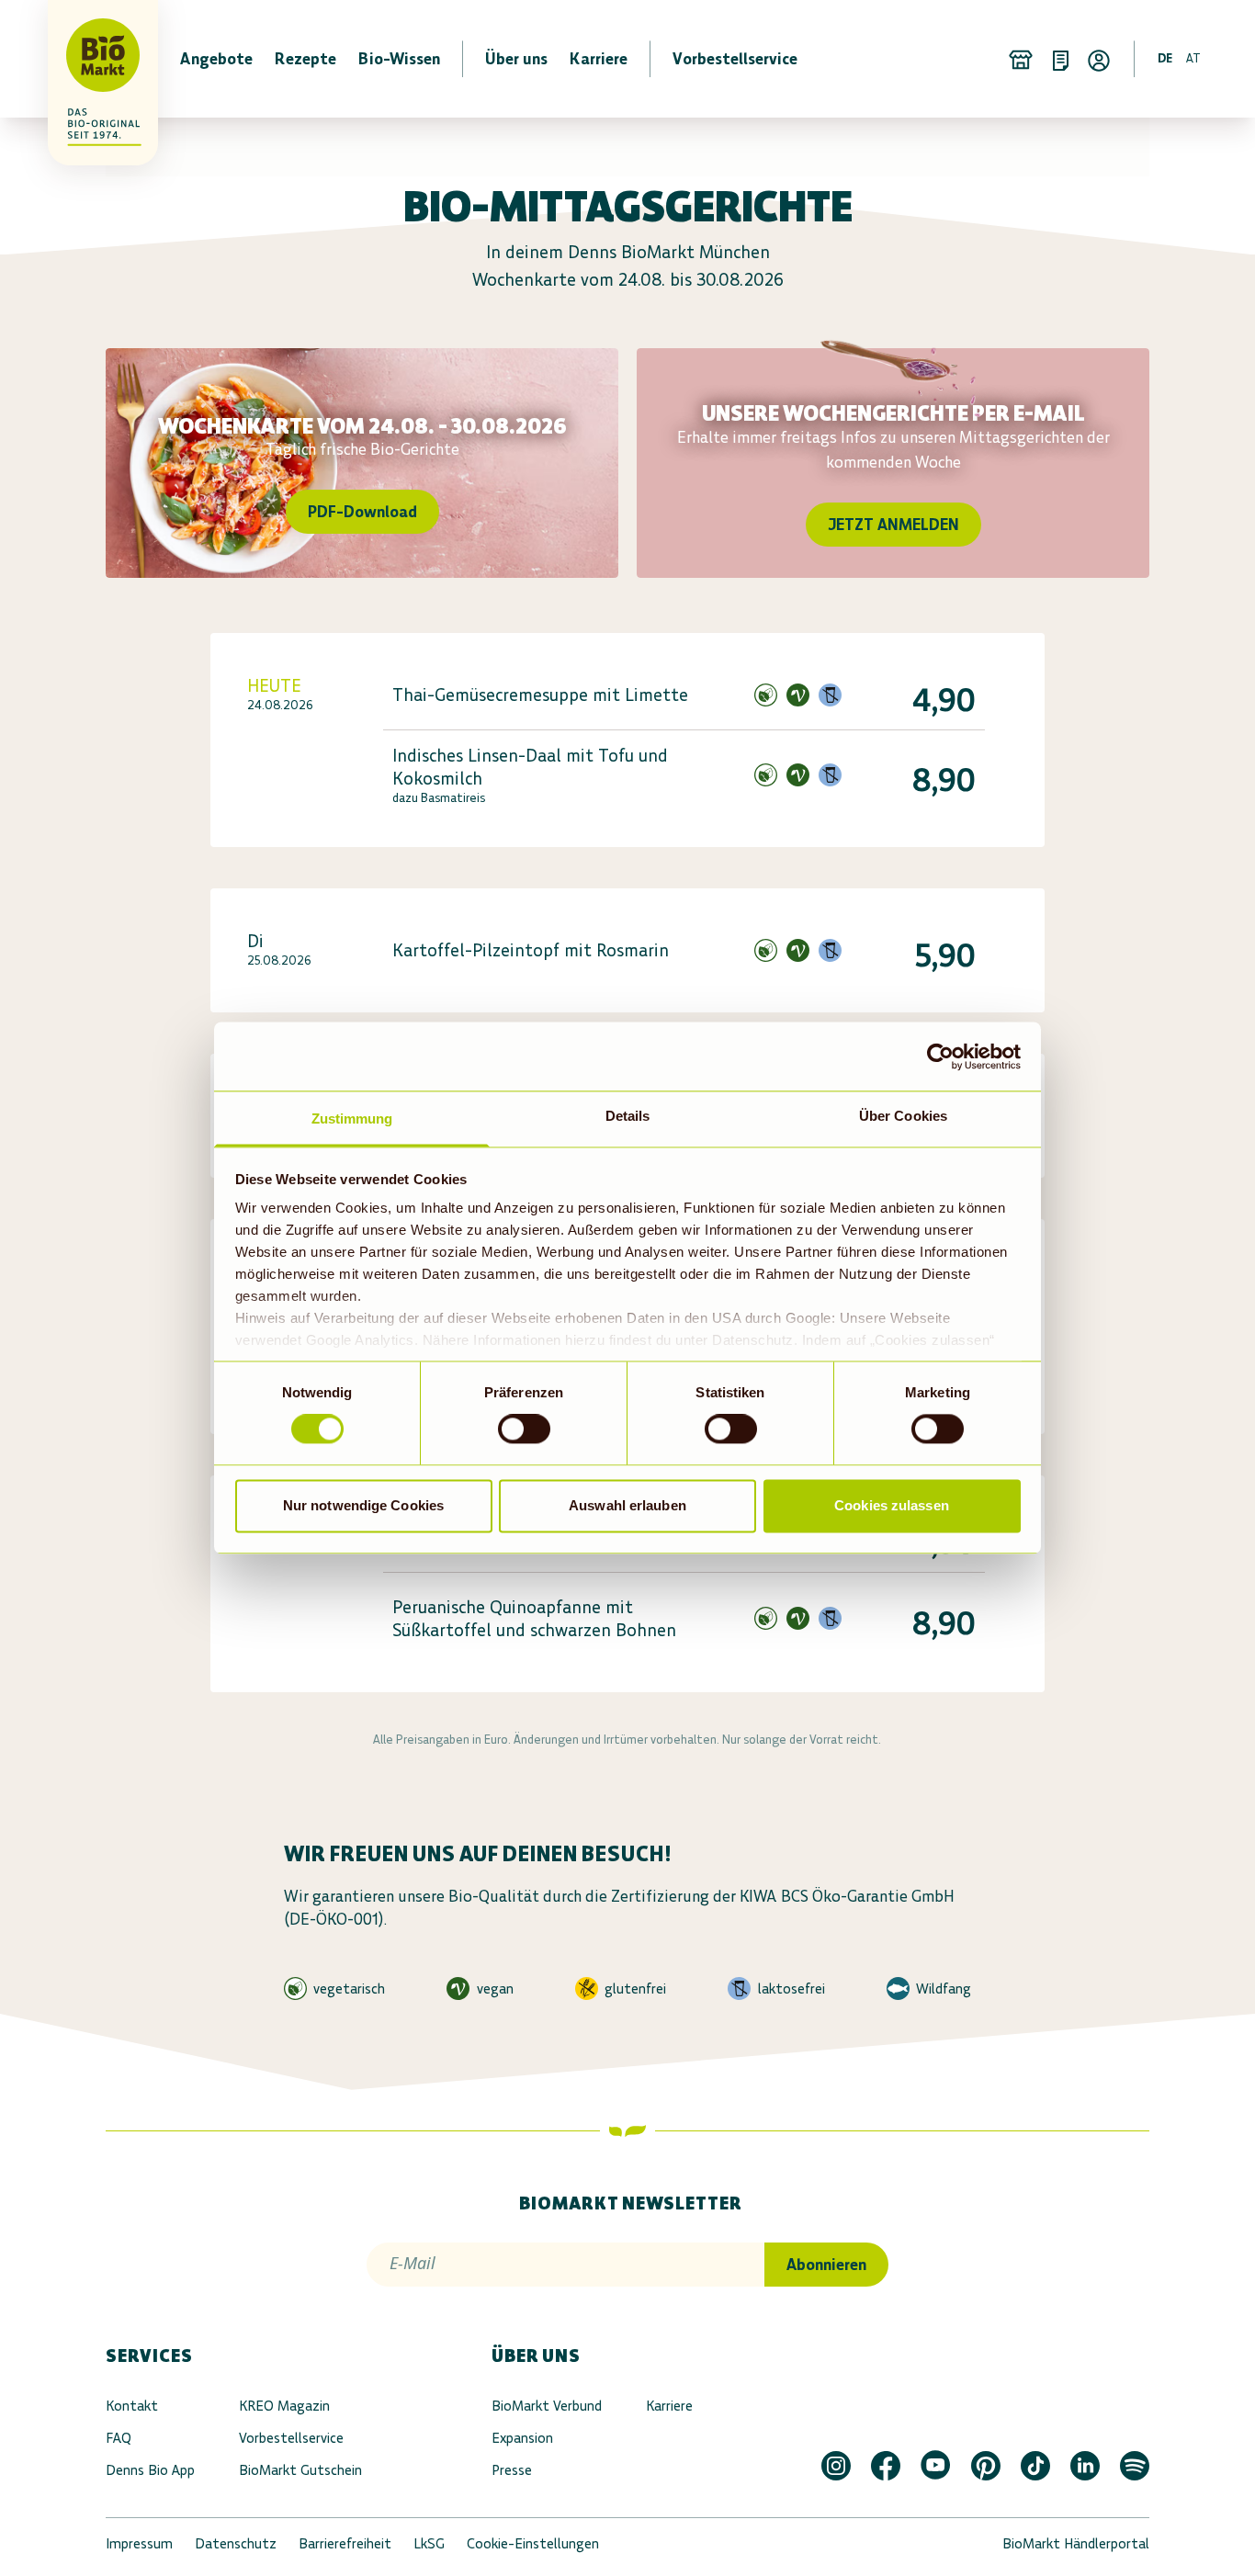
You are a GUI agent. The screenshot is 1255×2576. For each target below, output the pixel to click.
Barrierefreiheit (345, 2543)
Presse (512, 2470)
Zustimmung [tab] (352, 1119)
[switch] (524, 1429)
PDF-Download (362, 512)
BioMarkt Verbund (547, 2406)
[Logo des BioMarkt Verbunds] (92, 59)
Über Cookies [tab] (903, 1116)
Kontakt (132, 2406)
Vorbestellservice (291, 2438)
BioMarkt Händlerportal (1076, 2543)
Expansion (522, 2438)
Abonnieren (826, 2265)
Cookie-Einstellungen (533, 2543)
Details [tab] (628, 1116)
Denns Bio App (150, 2470)
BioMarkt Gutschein (300, 2470)
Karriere (669, 2406)
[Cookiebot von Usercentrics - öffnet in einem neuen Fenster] (940, 1056)
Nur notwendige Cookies (363, 1505)
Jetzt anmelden (893, 525)
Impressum (139, 2543)
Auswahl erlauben (627, 1505)
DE (1165, 58)
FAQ (119, 2438)
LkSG (429, 2543)
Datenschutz (236, 2543)
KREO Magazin (284, 2406)
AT (1193, 58)
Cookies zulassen (892, 1505)
